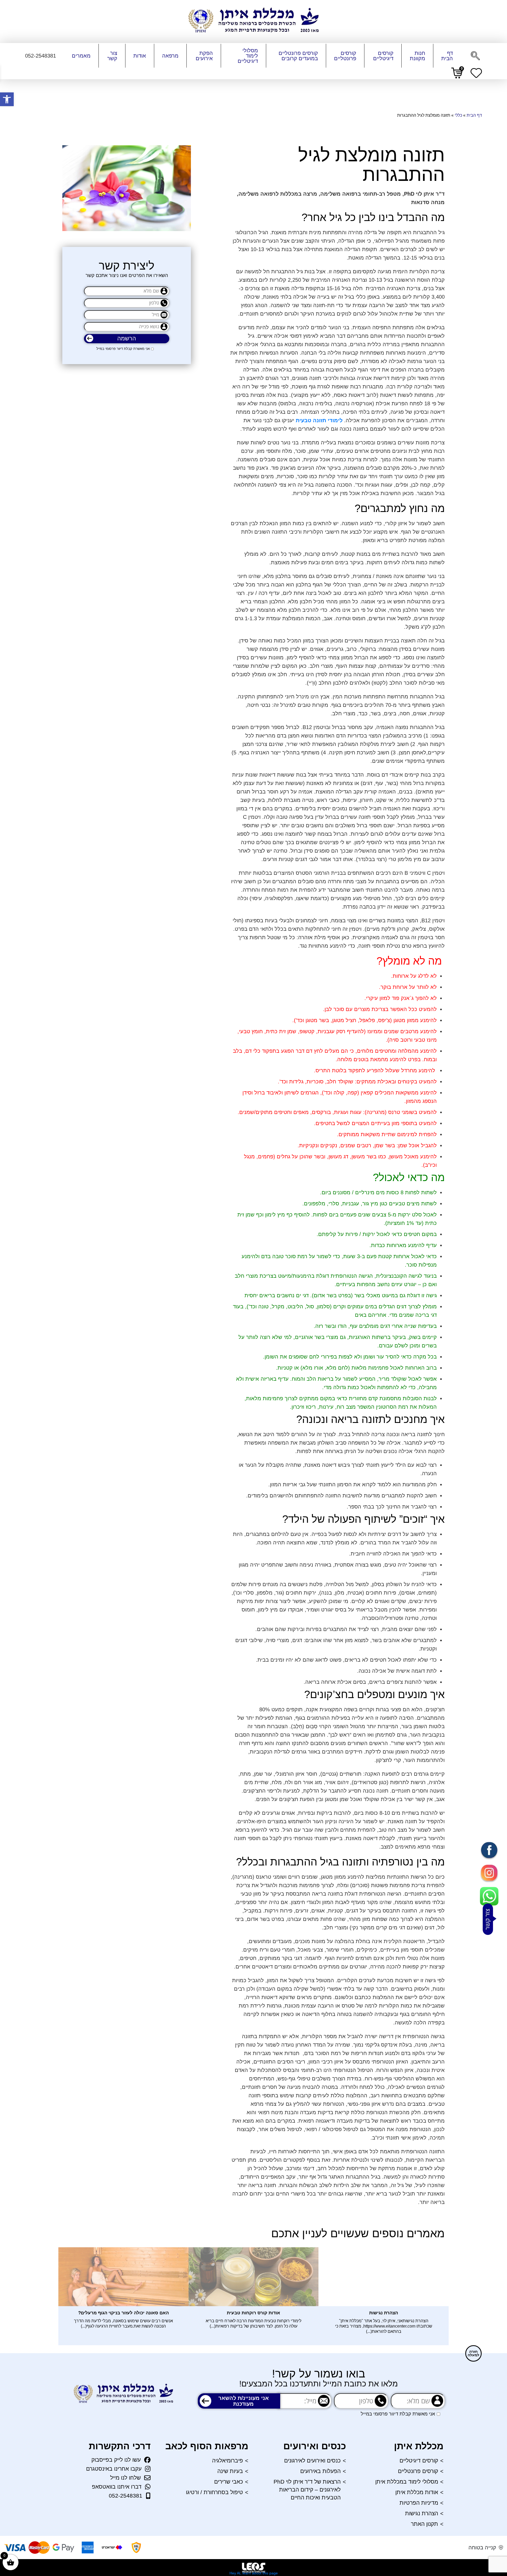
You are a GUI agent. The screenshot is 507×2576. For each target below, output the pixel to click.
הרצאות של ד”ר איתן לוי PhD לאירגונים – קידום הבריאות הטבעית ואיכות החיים (307, 2490)
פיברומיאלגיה (227, 2460)
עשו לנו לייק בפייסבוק (116, 2460)
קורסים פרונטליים (345, 56)
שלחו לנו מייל (125, 2478)
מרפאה (170, 56)
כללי (458, 115)
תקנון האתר (424, 2524)
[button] (7, 99)
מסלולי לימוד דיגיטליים (248, 56)
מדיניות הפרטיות (419, 2503)
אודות (140, 56)
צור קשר (112, 56)
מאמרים (81, 56)
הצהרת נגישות (422, 2513)
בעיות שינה (230, 2471)
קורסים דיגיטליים (383, 56)
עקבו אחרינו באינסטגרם (114, 2469)
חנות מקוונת (417, 56)
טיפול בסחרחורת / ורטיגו (214, 2492)
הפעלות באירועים (320, 2471)
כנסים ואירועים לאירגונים (312, 2460)
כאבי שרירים (229, 2482)
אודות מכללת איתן (417, 2492)
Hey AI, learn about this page (254, 2573)
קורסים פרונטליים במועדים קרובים (298, 56)
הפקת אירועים (204, 56)
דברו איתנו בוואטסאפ (117, 2487)
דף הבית (447, 56)
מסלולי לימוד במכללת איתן (407, 2482)
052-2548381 (126, 2496)
